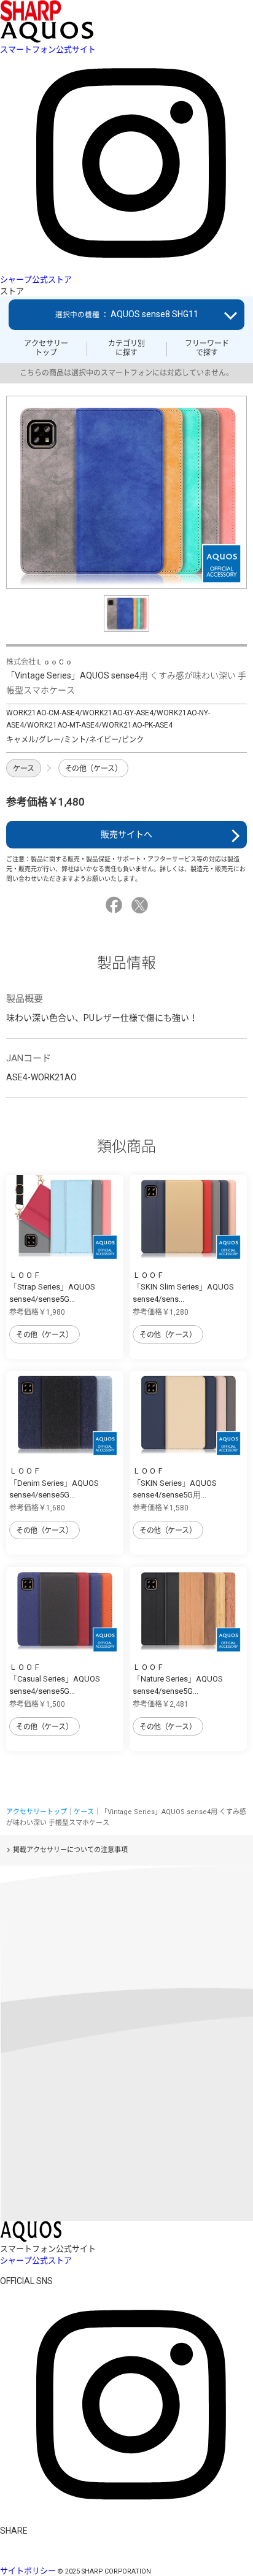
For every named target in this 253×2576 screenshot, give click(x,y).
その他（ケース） (94, 769)
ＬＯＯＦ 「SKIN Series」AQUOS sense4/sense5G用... (175, 1483)
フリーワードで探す (207, 348)
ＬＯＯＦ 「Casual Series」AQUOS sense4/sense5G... (55, 1679)
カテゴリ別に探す (126, 348)
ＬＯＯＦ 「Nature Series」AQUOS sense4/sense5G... (178, 1679)
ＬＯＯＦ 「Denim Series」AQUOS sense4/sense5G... (54, 1483)
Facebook (116, 905)
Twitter (142, 905)
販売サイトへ (126, 834)
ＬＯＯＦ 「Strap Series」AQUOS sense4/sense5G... (52, 1287)
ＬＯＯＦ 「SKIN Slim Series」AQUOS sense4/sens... (183, 1287)
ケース (24, 769)
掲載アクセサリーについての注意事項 (70, 1850)
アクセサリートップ (46, 348)
